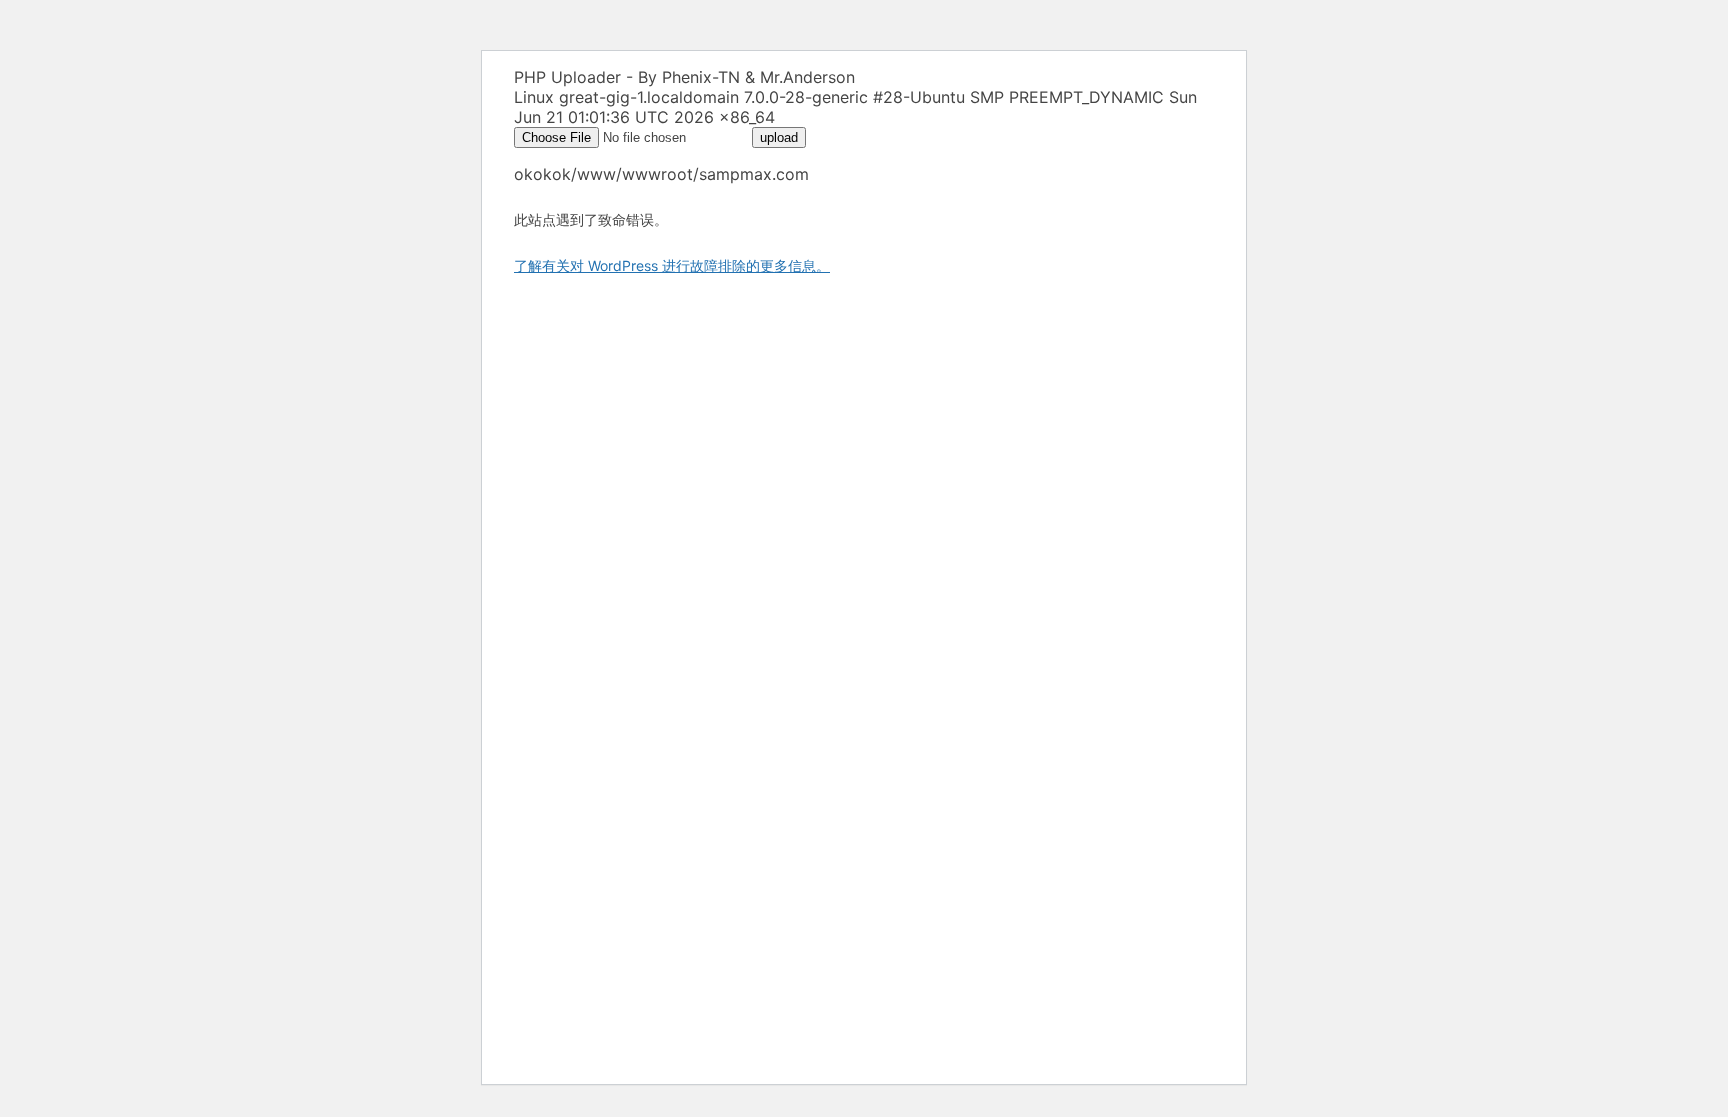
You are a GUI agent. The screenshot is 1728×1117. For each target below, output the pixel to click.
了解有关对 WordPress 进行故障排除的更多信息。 (672, 265)
